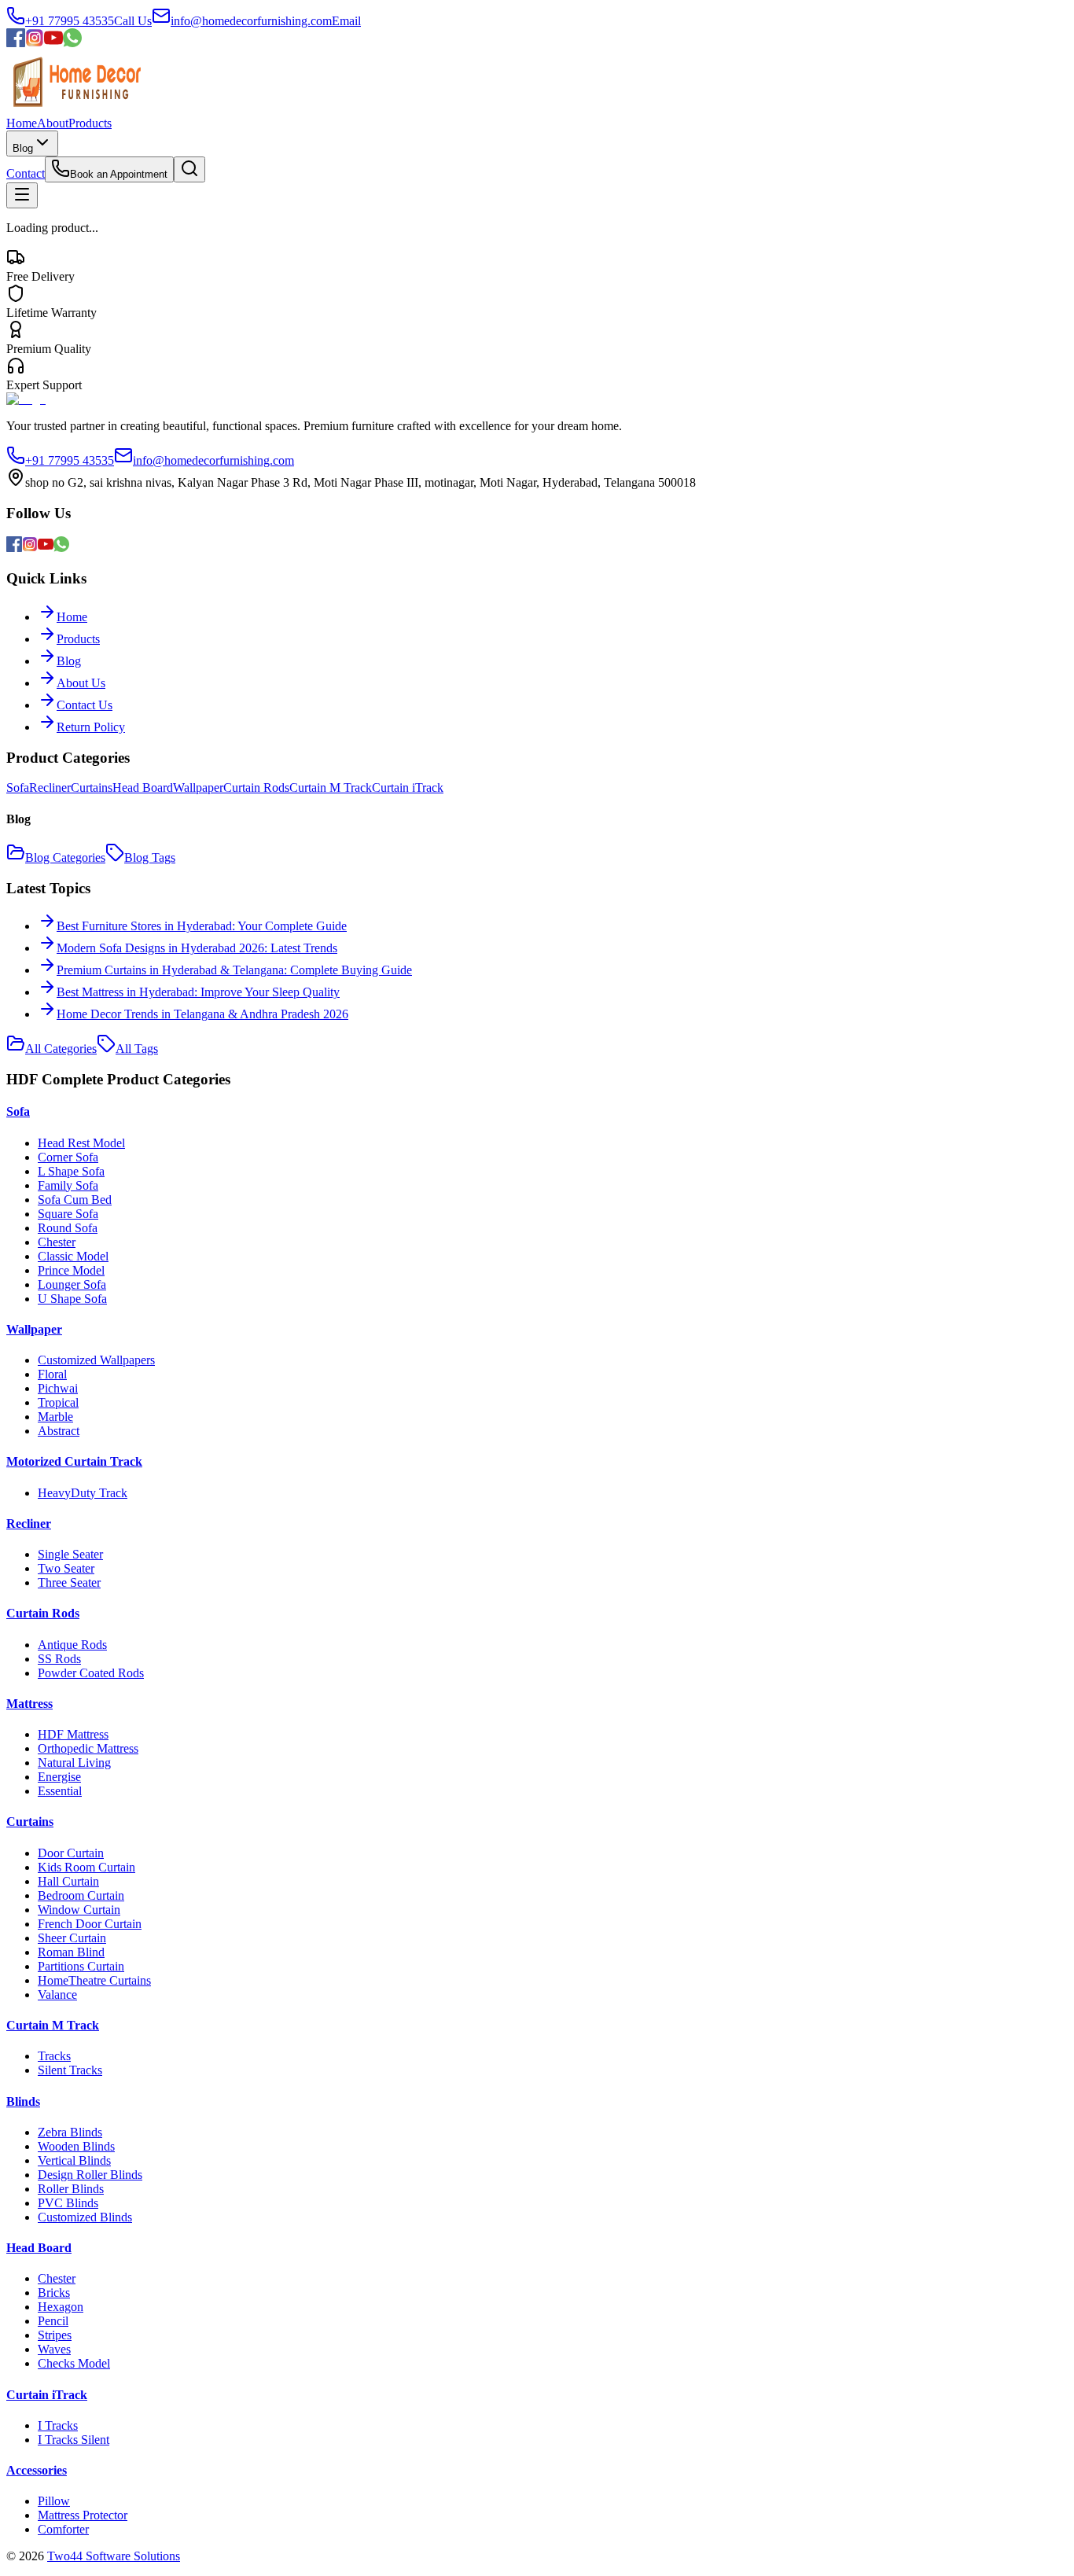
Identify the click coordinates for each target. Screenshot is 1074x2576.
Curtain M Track (331, 788)
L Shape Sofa (71, 1171)
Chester (57, 1242)
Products (90, 123)
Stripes (55, 2335)
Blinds (23, 2101)
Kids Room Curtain (86, 1867)
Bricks (54, 2293)
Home (22, 123)
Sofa (18, 788)
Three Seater (69, 1582)
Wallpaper (198, 788)
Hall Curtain (68, 1881)
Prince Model (71, 1270)
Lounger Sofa (72, 1284)
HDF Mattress (73, 1734)
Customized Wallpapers (96, 1360)
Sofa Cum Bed (75, 1200)
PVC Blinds (68, 2203)
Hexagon (61, 2307)
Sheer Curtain (72, 1938)
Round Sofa (68, 1228)
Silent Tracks (70, 2070)
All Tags (137, 1049)
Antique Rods (72, 1645)
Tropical (58, 1402)
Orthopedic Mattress (88, 1748)
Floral (52, 1374)
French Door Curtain (90, 1924)
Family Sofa (68, 1185)
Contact (26, 173)
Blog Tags (150, 857)
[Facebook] (16, 43)
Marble (55, 1417)
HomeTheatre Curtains (94, 1980)
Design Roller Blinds (90, 2175)
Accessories (37, 2470)
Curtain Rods (256, 788)
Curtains (92, 788)
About (53, 123)
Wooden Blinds (76, 2146)
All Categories (61, 1049)
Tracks (54, 2056)
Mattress (29, 1704)
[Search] (189, 169)
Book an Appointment (119, 174)
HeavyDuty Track (83, 1493)
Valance (57, 1995)
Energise (59, 1777)
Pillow (54, 2501)
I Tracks (58, 2425)
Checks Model (74, 2363)
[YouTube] (53, 43)
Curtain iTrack (408, 788)
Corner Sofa (68, 1157)
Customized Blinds (85, 2217)
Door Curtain (71, 1853)
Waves (54, 2349)
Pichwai (58, 1388)
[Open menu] (22, 195)
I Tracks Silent (74, 2440)
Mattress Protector (83, 2515)
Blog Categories (65, 857)
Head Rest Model (81, 1143)
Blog (23, 148)
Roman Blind (71, 1952)
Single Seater (70, 1554)
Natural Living (74, 1763)
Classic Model (73, 1256)
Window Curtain (79, 1910)
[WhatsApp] (72, 43)
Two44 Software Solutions (114, 2556)
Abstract (59, 1431)
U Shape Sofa (72, 1299)
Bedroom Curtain (81, 1895)
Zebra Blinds (70, 2132)
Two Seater (66, 1568)
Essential (60, 1791)
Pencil (53, 2321)
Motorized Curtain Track (74, 1461)
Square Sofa (68, 1214)
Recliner (50, 788)
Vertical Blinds (74, 2160)
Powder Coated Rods (91, 1673)
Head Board (143, 788)
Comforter (63, 2529)
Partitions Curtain (81, 1966)
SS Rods (59, 1659)
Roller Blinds (71, 2189)
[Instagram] (35, 43)
